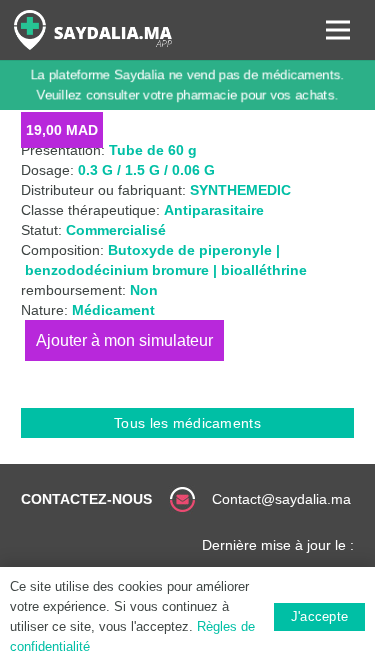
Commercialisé (116, 230)
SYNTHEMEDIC (240, 190)
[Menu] (338, 30)
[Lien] (93, 30)
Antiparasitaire (214, 210)
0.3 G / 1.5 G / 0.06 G (146, 170)
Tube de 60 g (153, 150)
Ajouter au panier (124, 340)
